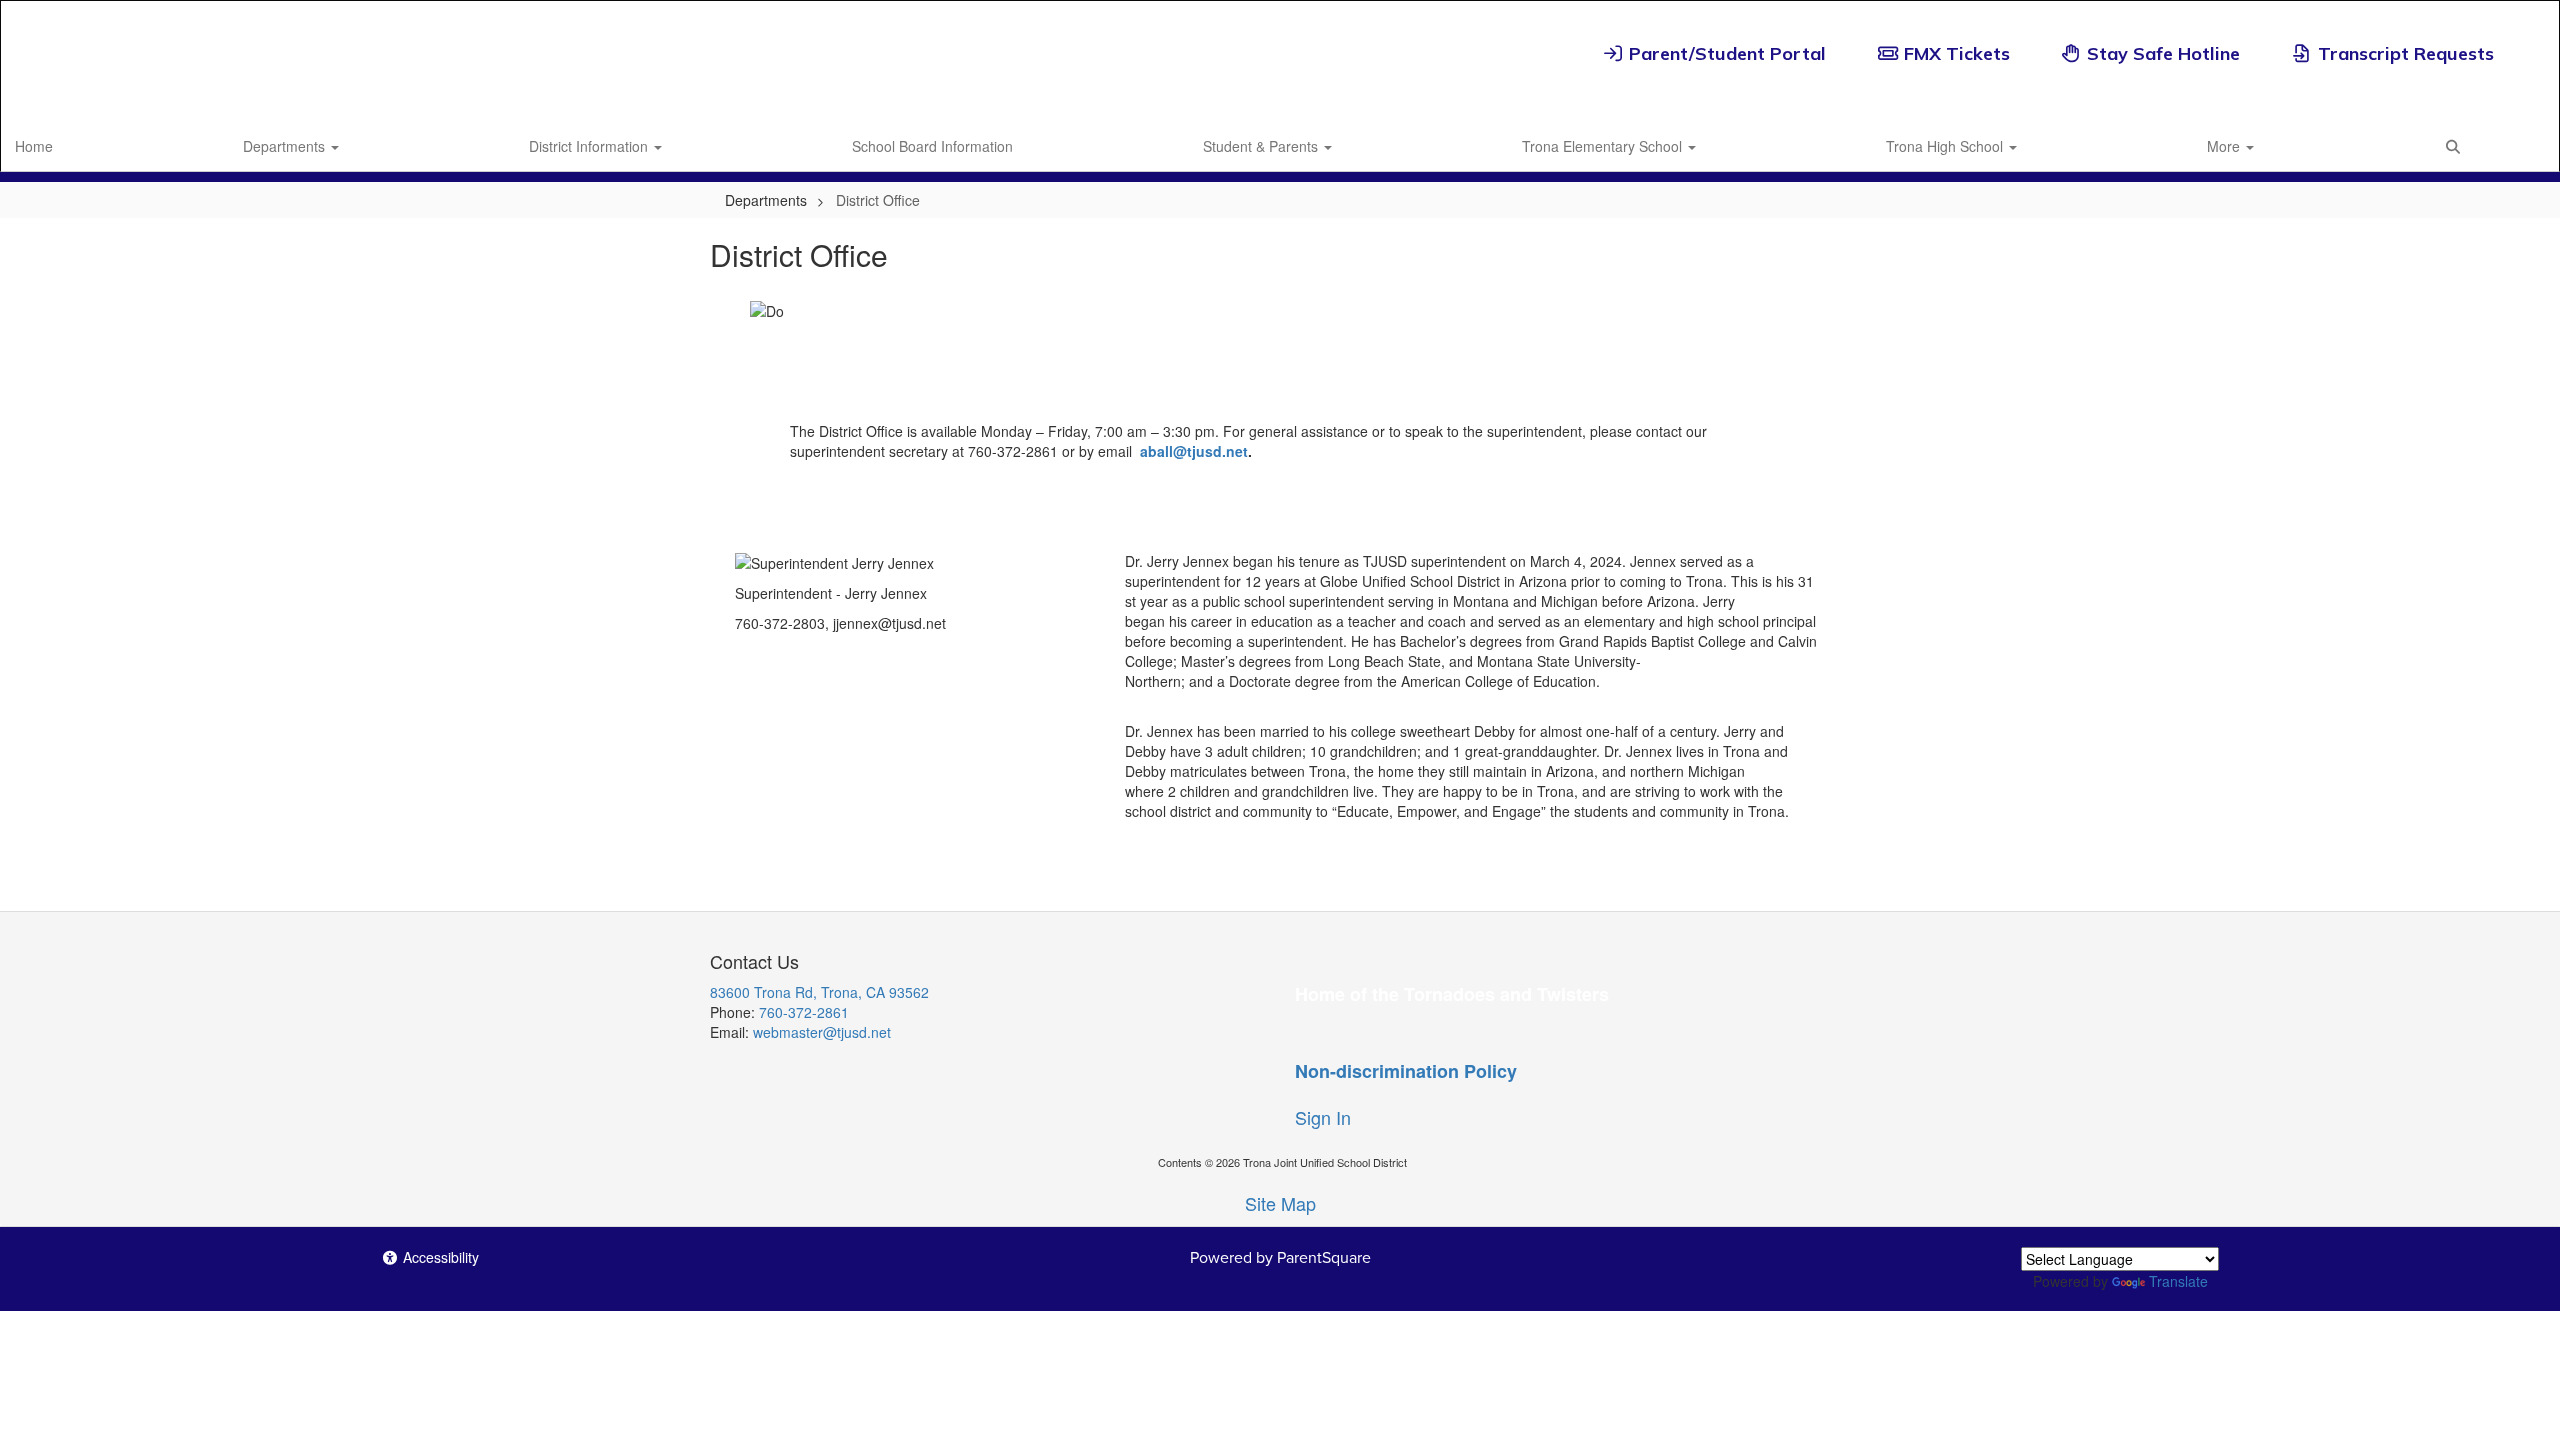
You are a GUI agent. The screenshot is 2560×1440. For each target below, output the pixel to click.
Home (34, 146)
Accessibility (439, 1257)
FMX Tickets (1957, 53)
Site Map (1280, 1203)
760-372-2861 (804, 1012)
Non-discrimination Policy (1406, 1071)
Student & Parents (1262, 146)
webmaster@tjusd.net (822, 1032)
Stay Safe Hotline (2163, 53)
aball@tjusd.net (1194, 451)
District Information (590, 146)
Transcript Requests (2406, 53)
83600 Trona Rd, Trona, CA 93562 (819, 992)
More (2225, 146)
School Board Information (932, 146)
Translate (2178, 1281)
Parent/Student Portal (1727, 53)
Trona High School (1946, 146)
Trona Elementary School (1604, 146)
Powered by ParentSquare (1280, 1257)
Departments (286, 146)
